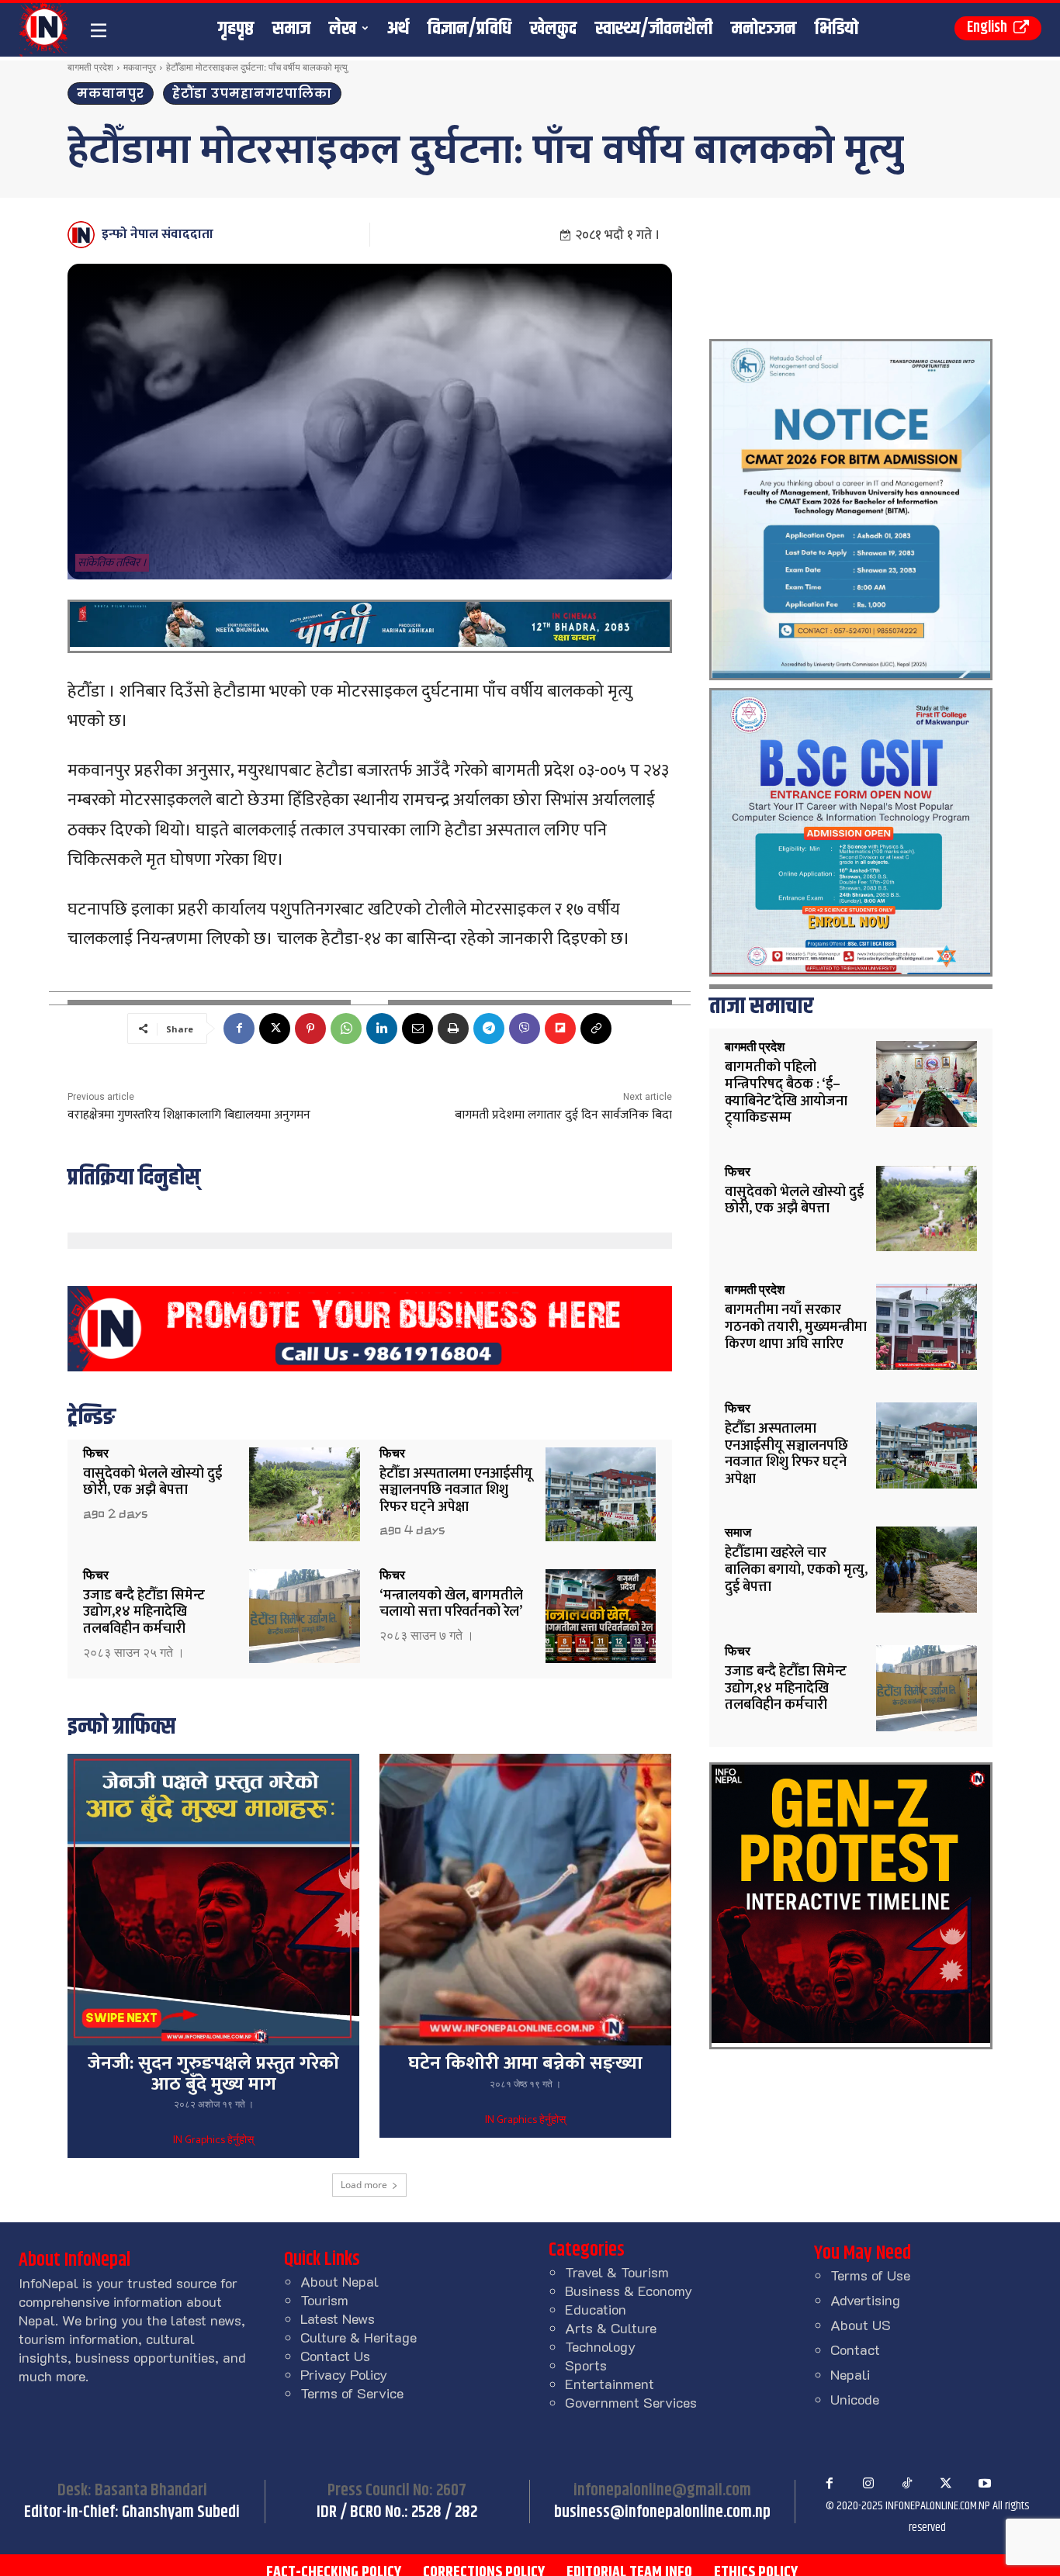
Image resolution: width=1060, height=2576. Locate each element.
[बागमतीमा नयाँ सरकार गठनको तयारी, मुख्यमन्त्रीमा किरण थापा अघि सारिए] (927, 1327)
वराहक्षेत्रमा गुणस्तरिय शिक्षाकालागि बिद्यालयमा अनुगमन (189, 1115)
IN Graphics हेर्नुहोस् (213, 2141)
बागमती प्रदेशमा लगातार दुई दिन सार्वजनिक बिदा (563, 1115)
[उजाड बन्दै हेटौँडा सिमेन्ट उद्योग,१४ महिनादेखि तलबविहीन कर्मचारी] (305, 1616)
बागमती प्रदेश (90, 67)
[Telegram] (489, 1029)
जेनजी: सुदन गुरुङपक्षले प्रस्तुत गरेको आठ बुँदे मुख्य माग (213, 2073)
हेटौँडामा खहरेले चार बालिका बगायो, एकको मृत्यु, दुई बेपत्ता (796, 1570)
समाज (738, 1533)
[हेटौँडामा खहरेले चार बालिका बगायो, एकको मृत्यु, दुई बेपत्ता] (927, 1570)
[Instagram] (868, 2484)
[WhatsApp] (346, 1029)
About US (861, 2325)
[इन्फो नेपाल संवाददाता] (83, 235)
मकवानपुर (140, 67)
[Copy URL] (596, 1029)
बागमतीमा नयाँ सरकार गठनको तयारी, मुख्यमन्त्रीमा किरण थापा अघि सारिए (796, 1327)
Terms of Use (870, 2275)
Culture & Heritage (359, 2337)
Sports (586, 2365)
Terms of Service (352, 2393)
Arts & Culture (611, 2328)
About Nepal (339, 2281)
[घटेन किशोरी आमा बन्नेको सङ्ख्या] (525, 1900)
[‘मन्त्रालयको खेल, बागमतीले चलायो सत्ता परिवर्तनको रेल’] (601, 1616)
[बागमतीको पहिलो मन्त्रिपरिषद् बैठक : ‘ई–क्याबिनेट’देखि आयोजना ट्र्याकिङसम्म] (927, 1084)
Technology (600, 2346)
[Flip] (560, 1029)
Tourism (324, 2300)
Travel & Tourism (617, 2272)
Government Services (631, 2402)
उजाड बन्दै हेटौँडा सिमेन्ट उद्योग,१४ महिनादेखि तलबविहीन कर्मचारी (144, 1612)
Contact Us (335, 2356)
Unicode (855, 2399)
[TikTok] (907, 2484)
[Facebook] (239, 1029)
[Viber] (525, 1029)
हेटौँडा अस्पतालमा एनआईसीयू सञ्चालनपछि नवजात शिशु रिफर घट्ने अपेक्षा (456, 1490)
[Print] (453, 1029)
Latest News (338, 2318)
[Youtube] (985, 2484)
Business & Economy (629, 2291)
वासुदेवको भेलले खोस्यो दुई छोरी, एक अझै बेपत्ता (152, 1482)
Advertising (865, 2300)
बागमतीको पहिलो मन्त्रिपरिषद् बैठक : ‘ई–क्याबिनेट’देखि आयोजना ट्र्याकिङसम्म (786, 1093)
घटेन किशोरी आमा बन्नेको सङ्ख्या (525, 2063)
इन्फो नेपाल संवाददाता (158, 234)
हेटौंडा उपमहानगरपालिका (252, 93)
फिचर (96, 1454)
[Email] (417, 1029)
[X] (275, 1029)
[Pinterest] (310, 1029)
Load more (364, 2185)
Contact (855, 2350)
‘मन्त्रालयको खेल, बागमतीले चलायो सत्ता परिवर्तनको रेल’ (451, 1604)
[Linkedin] (382, 1029)
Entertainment (610, 2384)
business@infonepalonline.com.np (662, 2512)
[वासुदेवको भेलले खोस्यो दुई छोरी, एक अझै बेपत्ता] (305, 1494)
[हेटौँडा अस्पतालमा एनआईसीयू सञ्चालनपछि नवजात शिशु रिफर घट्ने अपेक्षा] (601, 1494)
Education (596, 2309)
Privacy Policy (344, 2374)
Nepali (850, 2374)
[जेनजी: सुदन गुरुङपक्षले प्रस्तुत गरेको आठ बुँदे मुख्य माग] (213, 1900)
